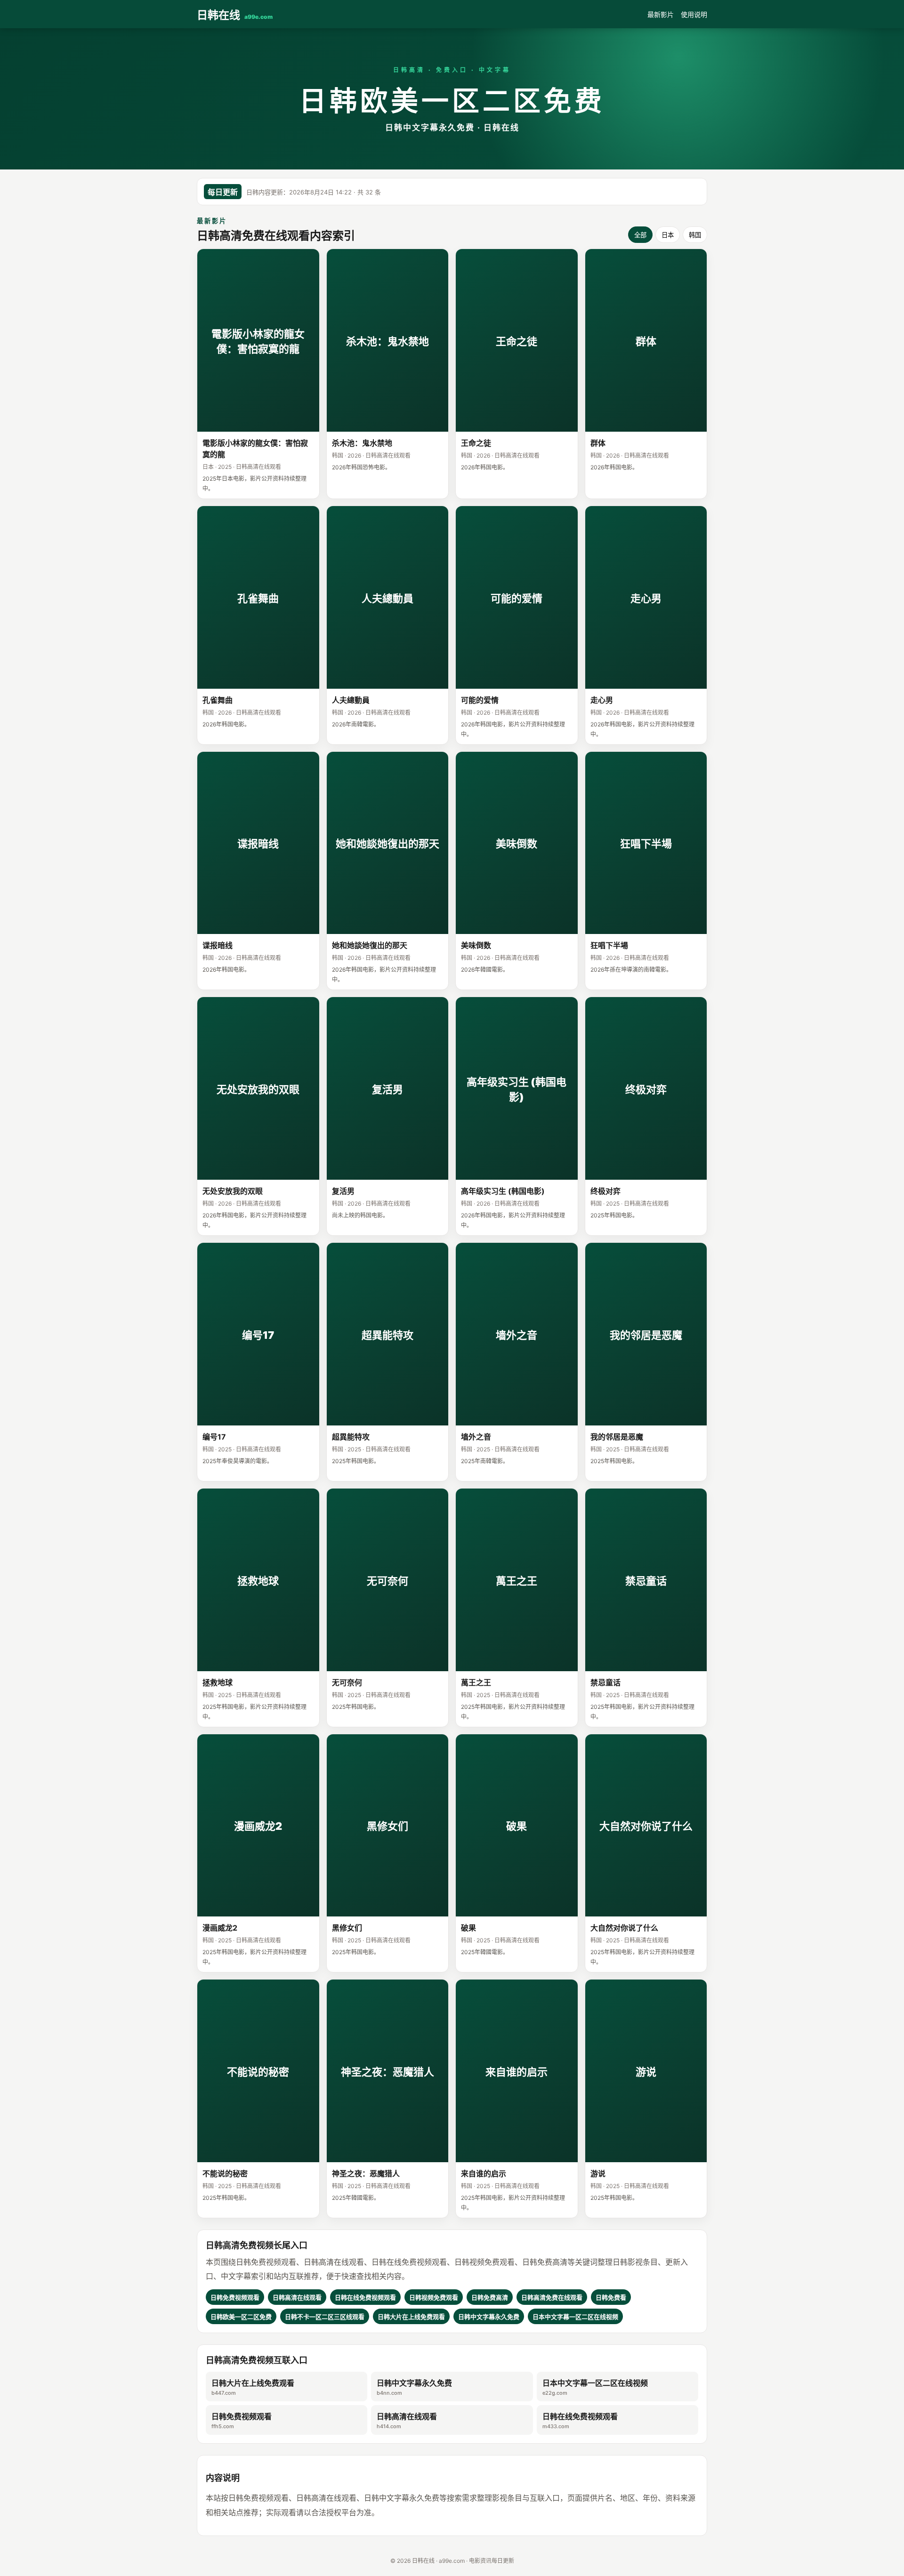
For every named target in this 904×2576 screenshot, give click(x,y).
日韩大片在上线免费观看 (253, 2387)
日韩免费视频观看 (242, 2421)
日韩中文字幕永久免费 (414, 2387)
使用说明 (694, 14)
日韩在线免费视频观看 (580, 2421)
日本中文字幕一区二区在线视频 (595, 2387)
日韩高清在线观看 (407, 2421)
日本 (668, 235)
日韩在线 (235, 15)
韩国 (695, 235)
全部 (640, 235)
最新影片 (661, 14)
